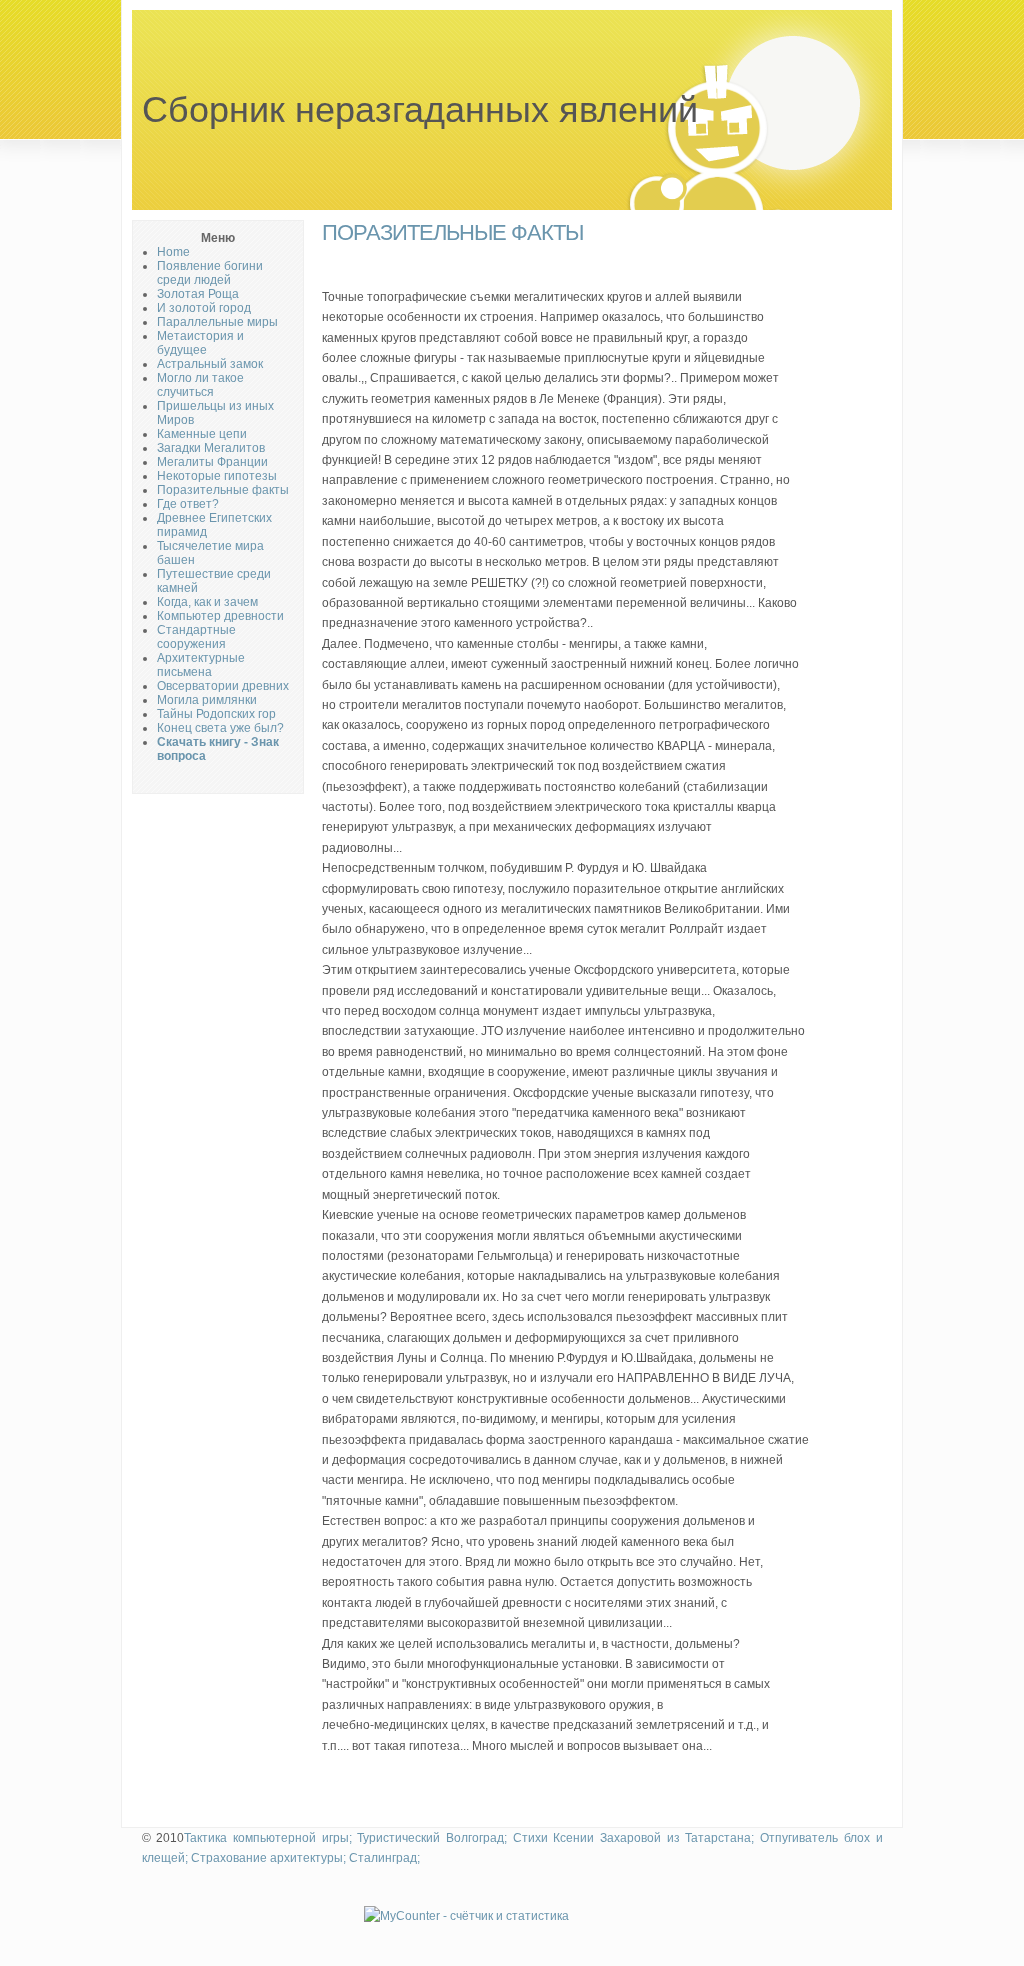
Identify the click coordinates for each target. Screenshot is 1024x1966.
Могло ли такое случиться (200, 385)
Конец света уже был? (220, 728)
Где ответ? (188, 504)
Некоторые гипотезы (217, 476)
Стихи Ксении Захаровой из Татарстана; (634, 1838)
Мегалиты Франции (212, 462)
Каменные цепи (202, 434)
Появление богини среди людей (210, 273)
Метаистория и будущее (200, 343)
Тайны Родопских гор (216, 714)
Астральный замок (210, 364)
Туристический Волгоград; (432, 1838)
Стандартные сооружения (196, 637)
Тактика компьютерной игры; (267, 1838)
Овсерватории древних (223, 686)
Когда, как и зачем (207, 602)
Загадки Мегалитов (211, 448)
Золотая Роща (198, 294)
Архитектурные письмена (201, 665)
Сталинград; (384, 1858)
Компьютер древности (220, 616)
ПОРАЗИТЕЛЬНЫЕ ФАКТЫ (452, 232)
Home (173, 252)
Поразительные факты (223, 490)
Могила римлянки (207, 700)
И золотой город (204, 308)
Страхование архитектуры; (268, 1858)
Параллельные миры (217, 322)
